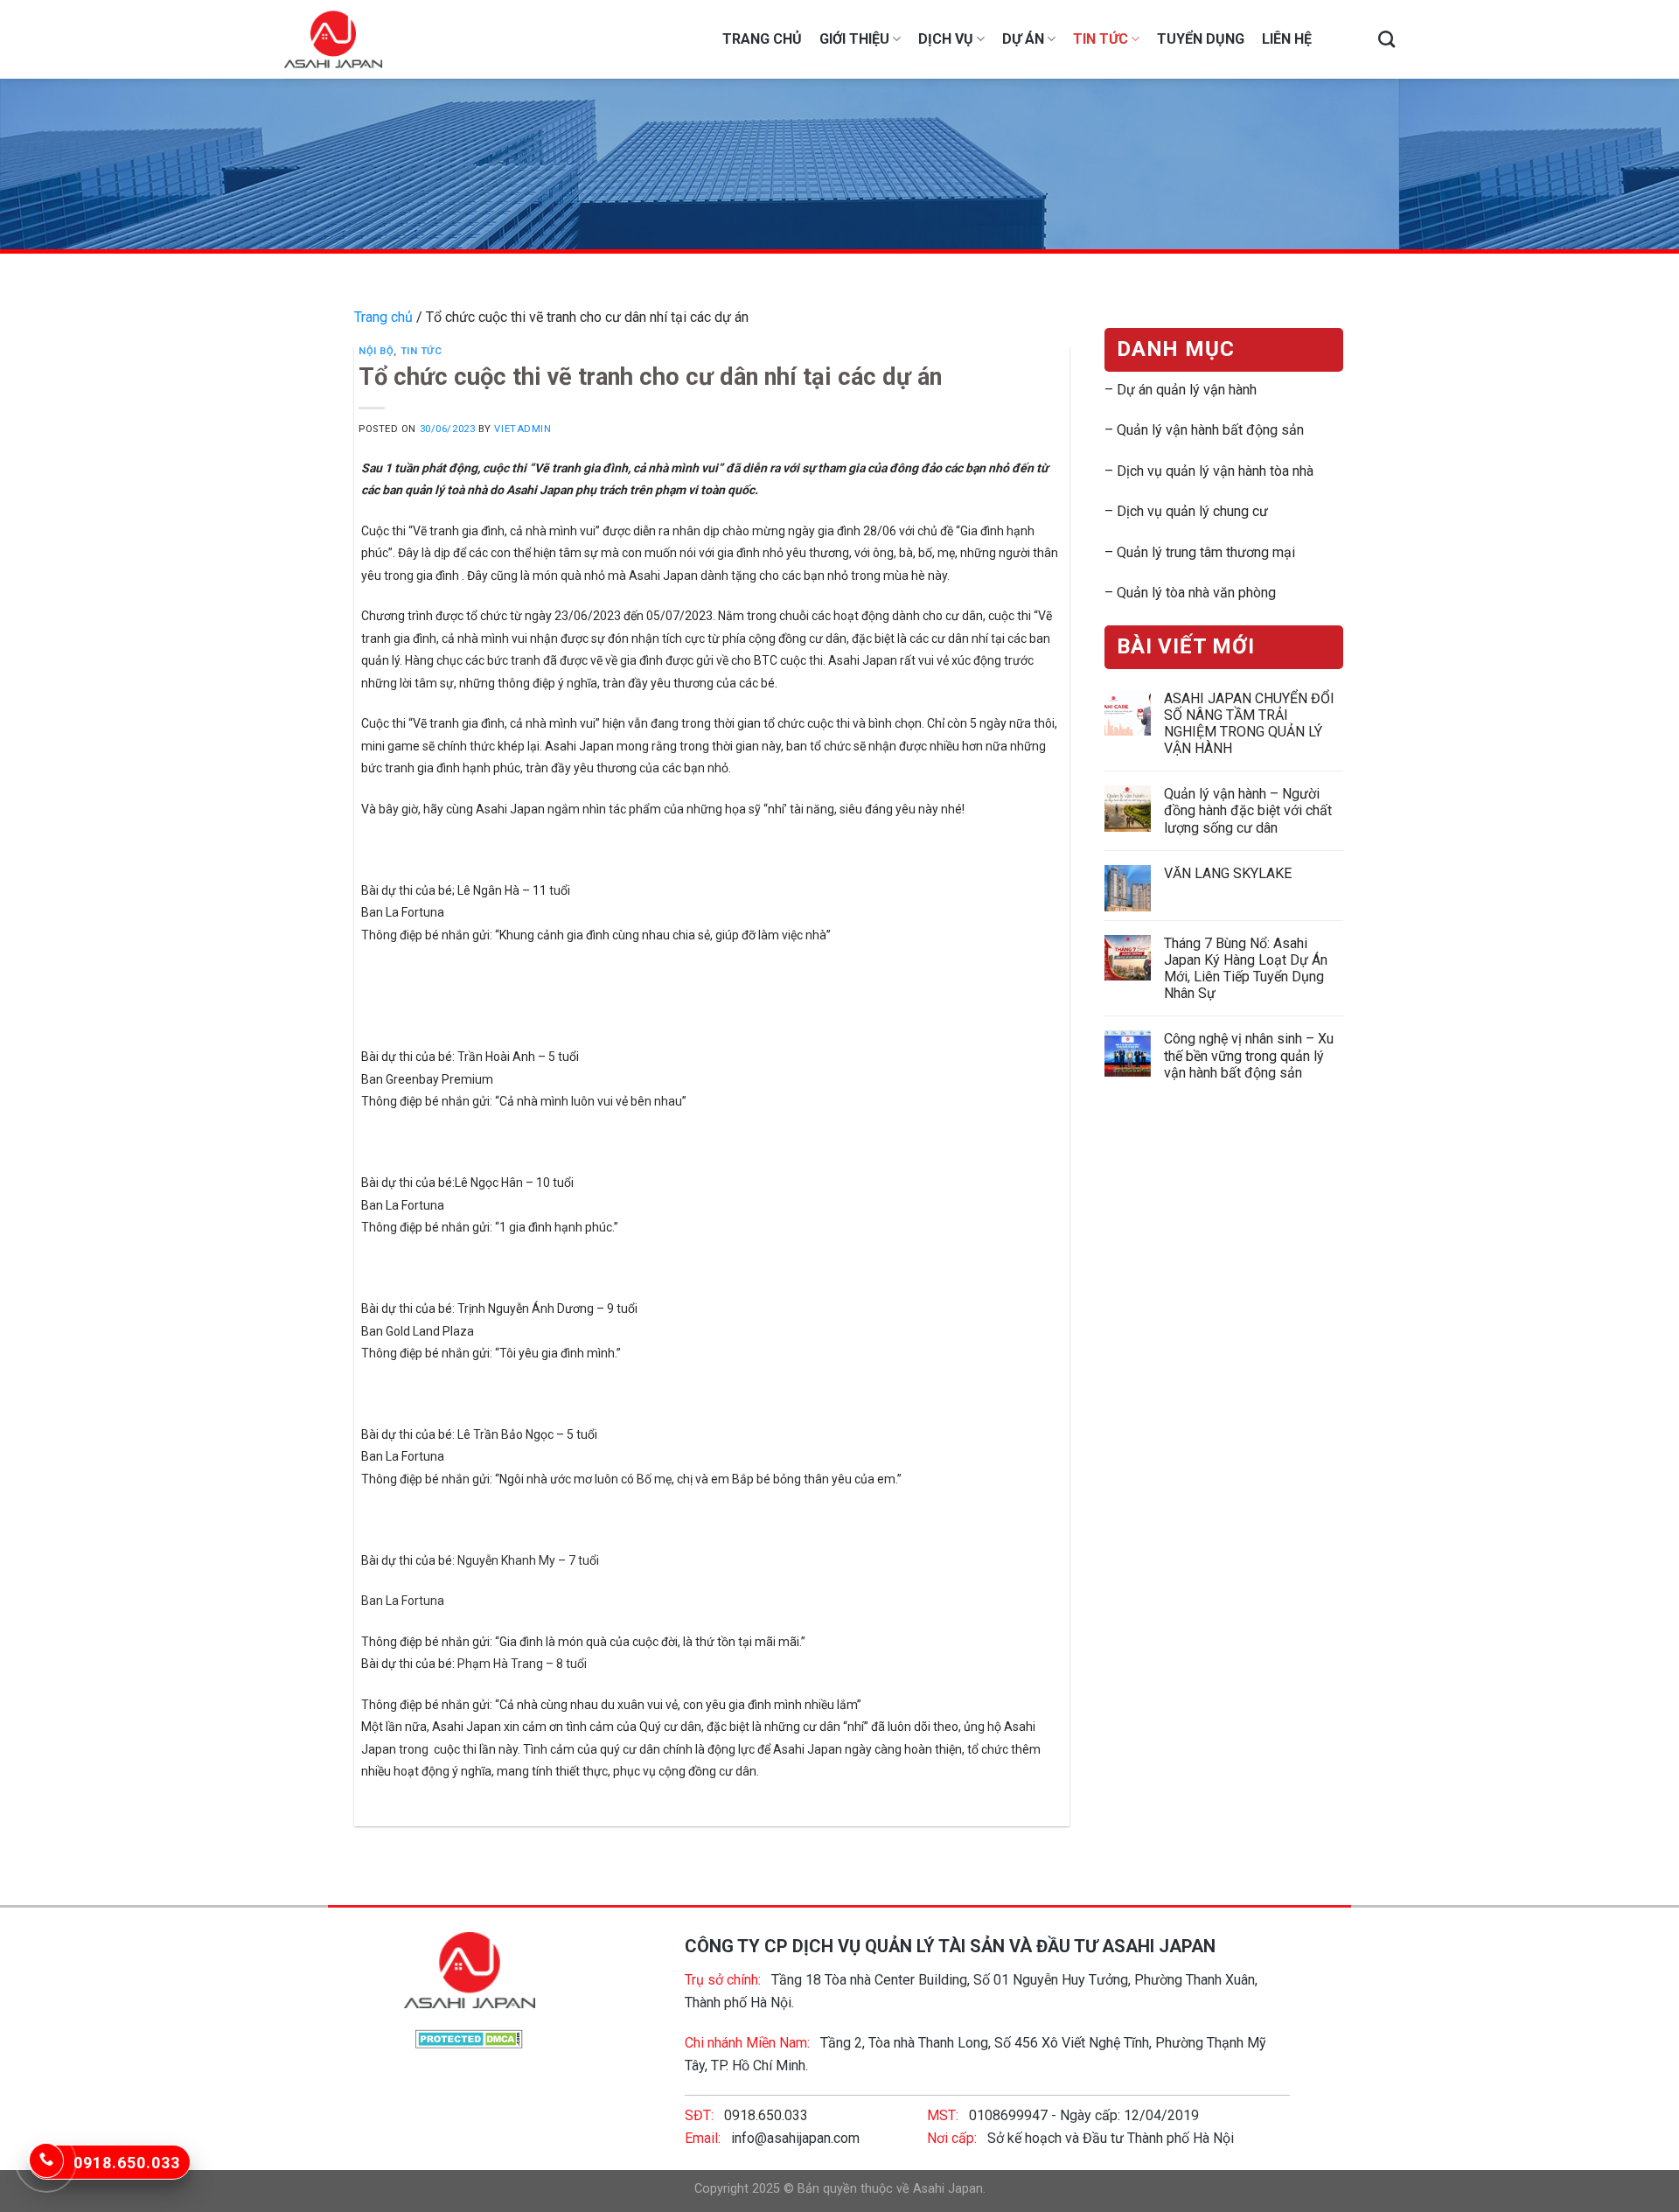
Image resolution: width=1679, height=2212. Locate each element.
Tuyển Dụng (1201, 39)
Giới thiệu (854, 39)
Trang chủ (762, 39)
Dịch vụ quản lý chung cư (1192, 511)
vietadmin (523, 429)
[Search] (1386, 39)
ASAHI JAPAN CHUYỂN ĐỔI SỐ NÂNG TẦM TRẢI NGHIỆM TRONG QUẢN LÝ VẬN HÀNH (1248, 724)
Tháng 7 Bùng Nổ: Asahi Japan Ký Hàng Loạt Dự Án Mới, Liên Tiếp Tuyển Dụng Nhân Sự (1245, 969)
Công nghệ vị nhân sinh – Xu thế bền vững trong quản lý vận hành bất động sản (1248, 1055)
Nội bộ (376, 351)
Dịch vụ (946, 39)
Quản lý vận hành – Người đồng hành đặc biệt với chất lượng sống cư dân (1247, 810)
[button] (712, 1749)
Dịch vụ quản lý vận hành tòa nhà (1215, 471)
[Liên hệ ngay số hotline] (46, 2160)
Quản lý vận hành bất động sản (1210, 430)
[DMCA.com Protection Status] (469, 2038)
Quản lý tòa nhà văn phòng (1196, 593)
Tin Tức (1101, 39)
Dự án (1023, 39)
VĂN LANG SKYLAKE (1227, 873)
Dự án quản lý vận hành (1187, 390)
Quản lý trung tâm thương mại (1206, 552)
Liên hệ (1287, 39)
